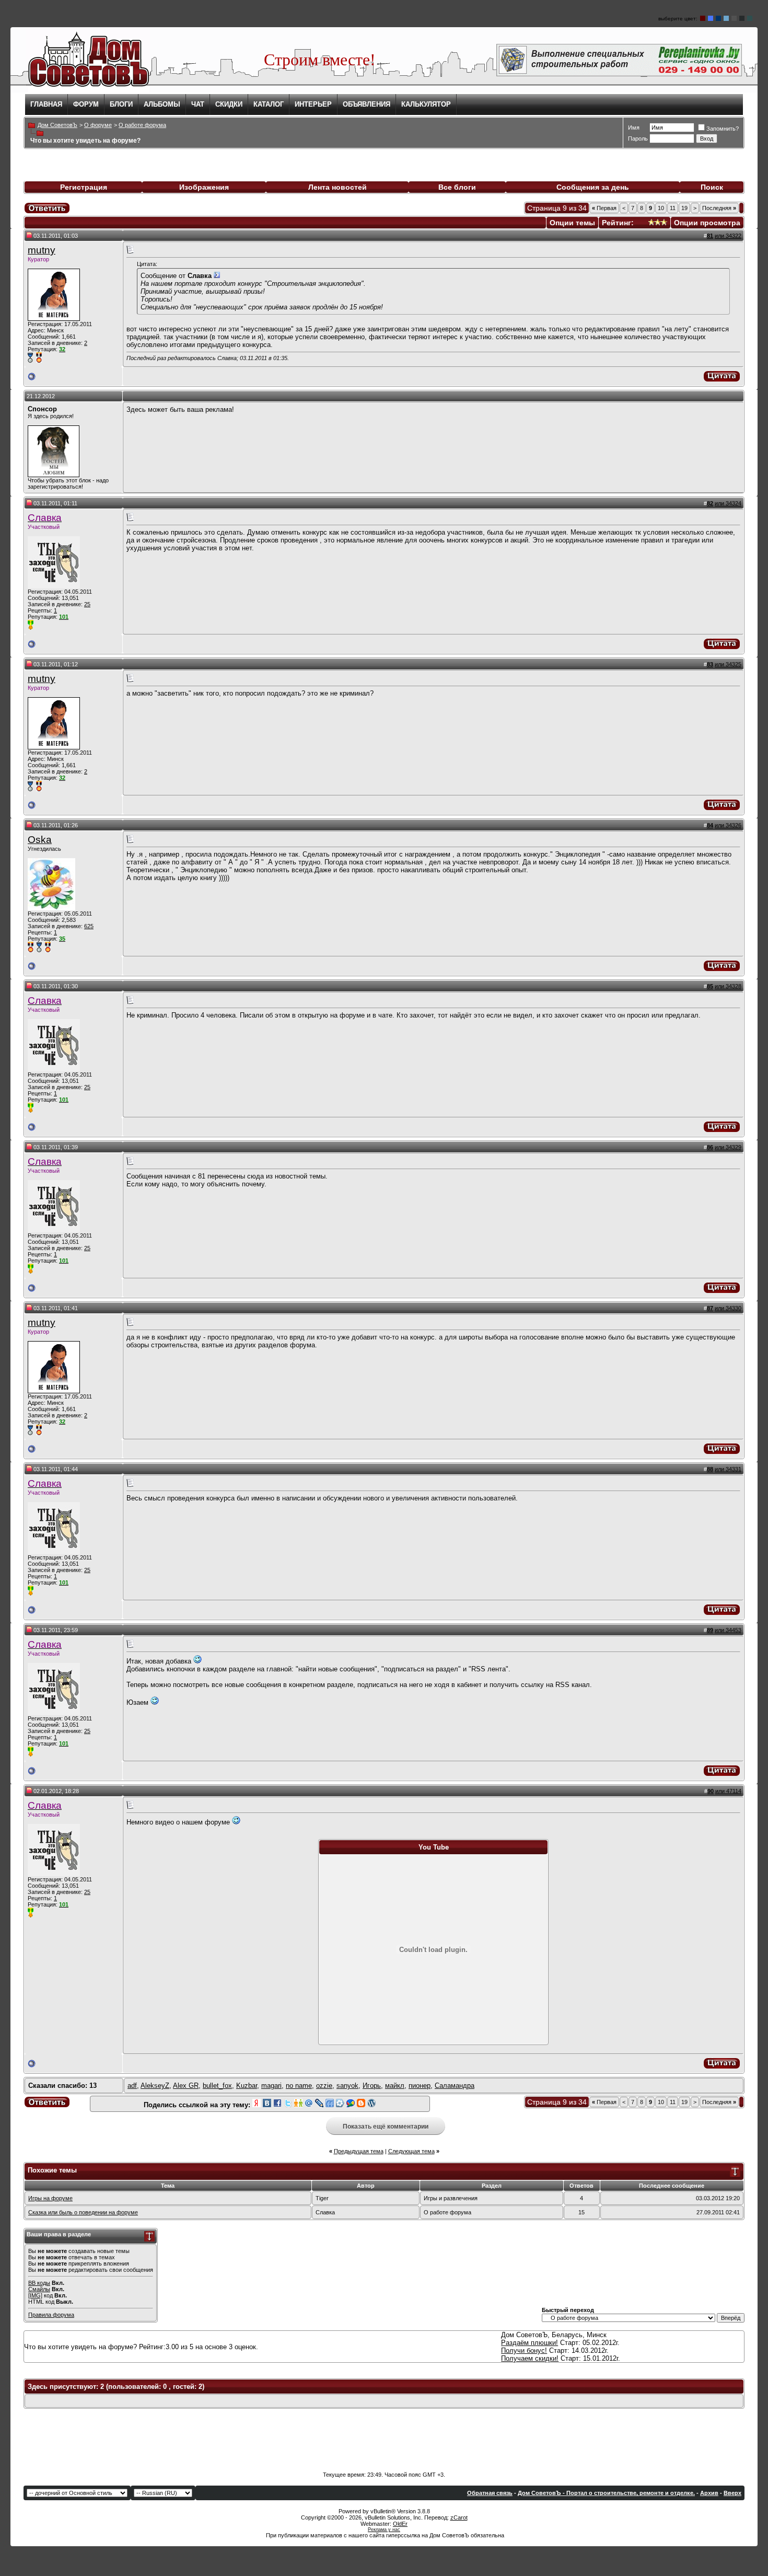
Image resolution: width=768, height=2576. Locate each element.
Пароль (638, 138)
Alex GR (186, 2086)
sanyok (347, 2086)
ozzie (324, 2086)
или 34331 (728, 1469)
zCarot (459, 2517)
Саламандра (455, 2086)
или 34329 (728, 1147)
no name (299, 2086)
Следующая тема (411, 2151)
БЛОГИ (121, 104)
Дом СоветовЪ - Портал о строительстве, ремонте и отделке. (606, 2493)
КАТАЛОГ (269, 104)
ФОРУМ (86, 104)
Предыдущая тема (359, 2151)
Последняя (719, 208)
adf (132, 2086)
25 (87, 604)
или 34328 (728, 986)
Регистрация (84, 187)
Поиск (712, 187)
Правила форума (51, 2315)
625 (89, 926)
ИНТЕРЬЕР (313, 104)
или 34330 (728, 1308)
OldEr (400, 2524)
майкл (395, 2086)
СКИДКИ (229, 104)
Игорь (372, 2086)
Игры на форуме (50, 2198)
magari (271, 2086)
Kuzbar (247, 2086)
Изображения (204, 187)
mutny (42, 250)
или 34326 (728, 825)
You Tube (434, 1847)
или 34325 (728, 664)
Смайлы (39, 2289)
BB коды (39, 2283)
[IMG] (35, 2295)
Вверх (732, 2493)
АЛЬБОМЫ (162, 104)
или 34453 (728, 1630)
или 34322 (728, 236)
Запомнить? (723, 129)
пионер (420, 2086)
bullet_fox (217, 2086)
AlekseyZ (155, 2086)
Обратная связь (490, 2493)
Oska (40, 840)
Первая (604, 208)
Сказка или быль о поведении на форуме (83, 2212)
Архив (709, 2493)
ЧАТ (198, 104)
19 (684, 208)
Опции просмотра (707, 223)
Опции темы (572, 223)
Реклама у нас (384, 2529)
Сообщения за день (593, 187)
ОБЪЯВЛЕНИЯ (366, 104)
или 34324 (728, 503)
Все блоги (457, 187)
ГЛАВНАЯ (46, 104)
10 (661, 208)
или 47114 (728, 1791)
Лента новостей (338, 187)
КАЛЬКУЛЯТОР (426, 104)
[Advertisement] (384, 2440)
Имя (634, 128)
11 (673, 208)
